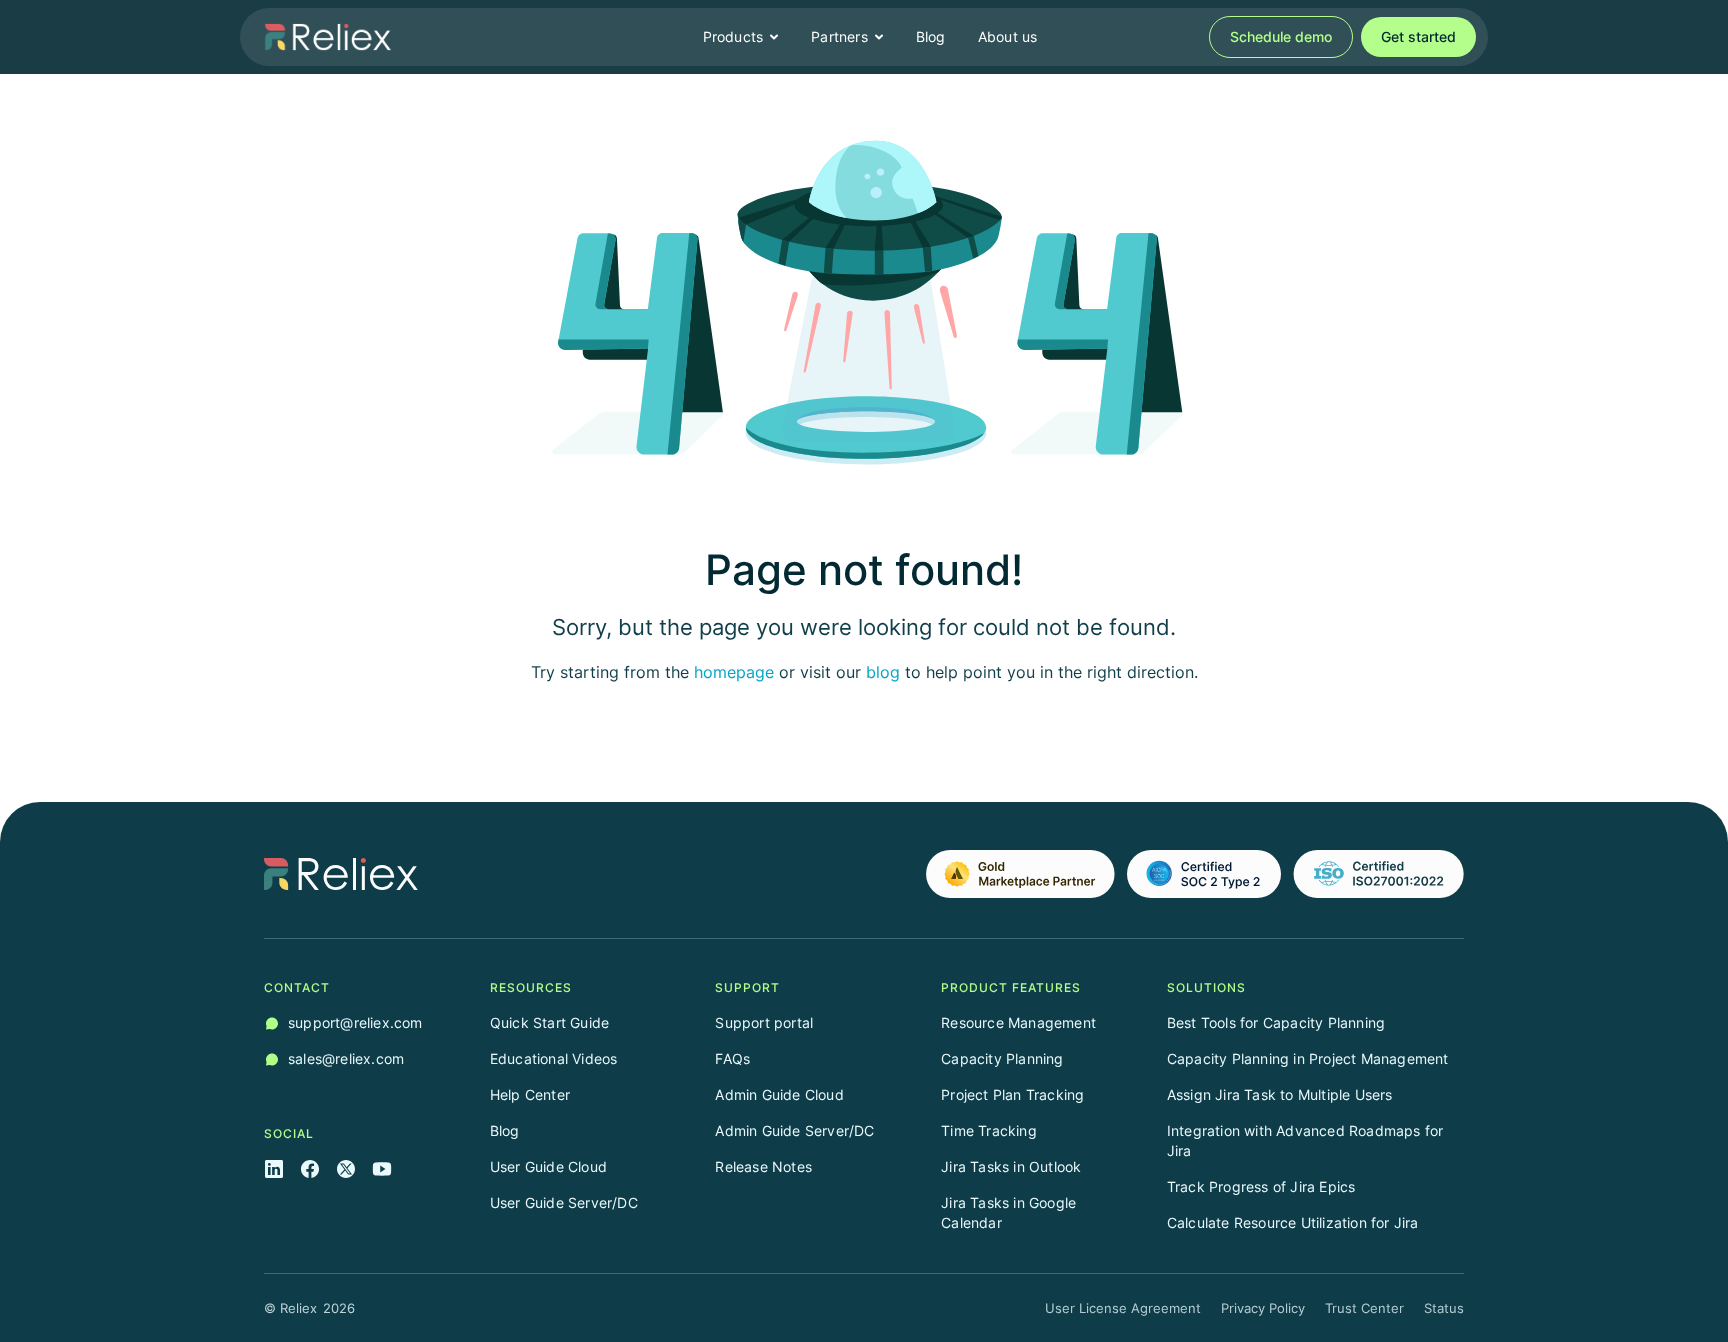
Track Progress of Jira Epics (1261, 1186)
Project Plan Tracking (1012, 1094)
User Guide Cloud (548, 1166)
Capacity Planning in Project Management (1308, 1058)
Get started (1418, 36)
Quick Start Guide (549, 1022)
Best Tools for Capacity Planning (1276, 1022)
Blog (931, 36)
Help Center (530, 1094)
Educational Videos (554, 1058)
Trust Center (1364, 1308)
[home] (328, 37)
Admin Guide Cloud (779, 1094)
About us (1008, 36)
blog (883, 672)
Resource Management (1018, 1022)
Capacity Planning (1002, 1058)
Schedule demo (1281, 36)
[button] (741, 37)
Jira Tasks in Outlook (1011, 1166)
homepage (734, 672)
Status (1444, 1308)
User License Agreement (1123, 1308)
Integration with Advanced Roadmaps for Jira (1305, 1140)
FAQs (732, 1058)
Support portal (764, 1022)
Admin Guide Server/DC (794, 1130)
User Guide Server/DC (564, 1202)
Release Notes (763, 1166)
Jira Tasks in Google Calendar (1008, 1212)
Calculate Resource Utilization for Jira (1293, 1222)
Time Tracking (989, 1130)
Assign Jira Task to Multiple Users (1280, 1094)
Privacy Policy (1263, 1308)
